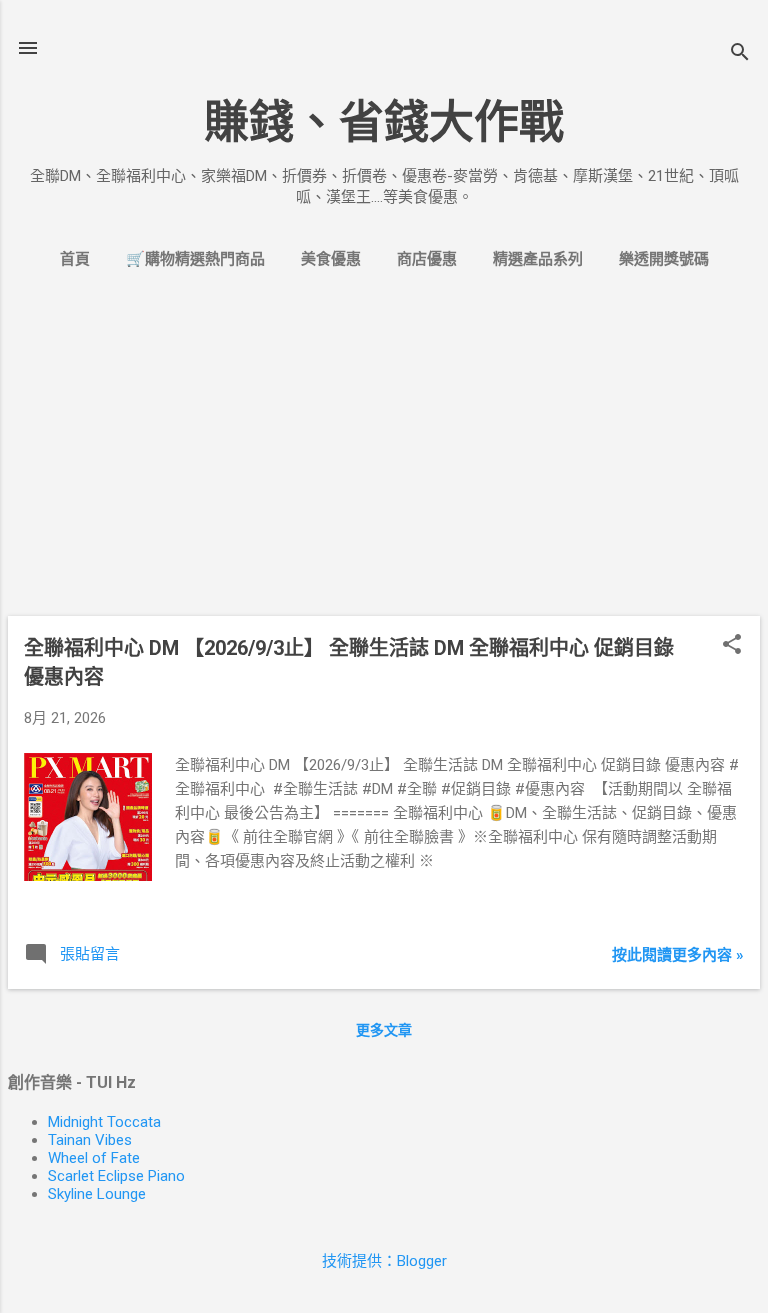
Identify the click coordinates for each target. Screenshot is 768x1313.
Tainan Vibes (90, 1140)
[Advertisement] (384, 460)
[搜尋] (740, 54)
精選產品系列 (538, 259)
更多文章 (384, 1030)
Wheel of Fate (94, 1158)
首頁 (75, 259)
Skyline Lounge (97, 1194)
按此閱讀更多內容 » (678, 955)
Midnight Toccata (104, 1122)
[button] (732, 646)
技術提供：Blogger (384, 1261)
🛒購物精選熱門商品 (195, 259)
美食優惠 (331, 259)
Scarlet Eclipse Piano (116, 1176)
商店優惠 (427, 259)
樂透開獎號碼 (664, 259)
